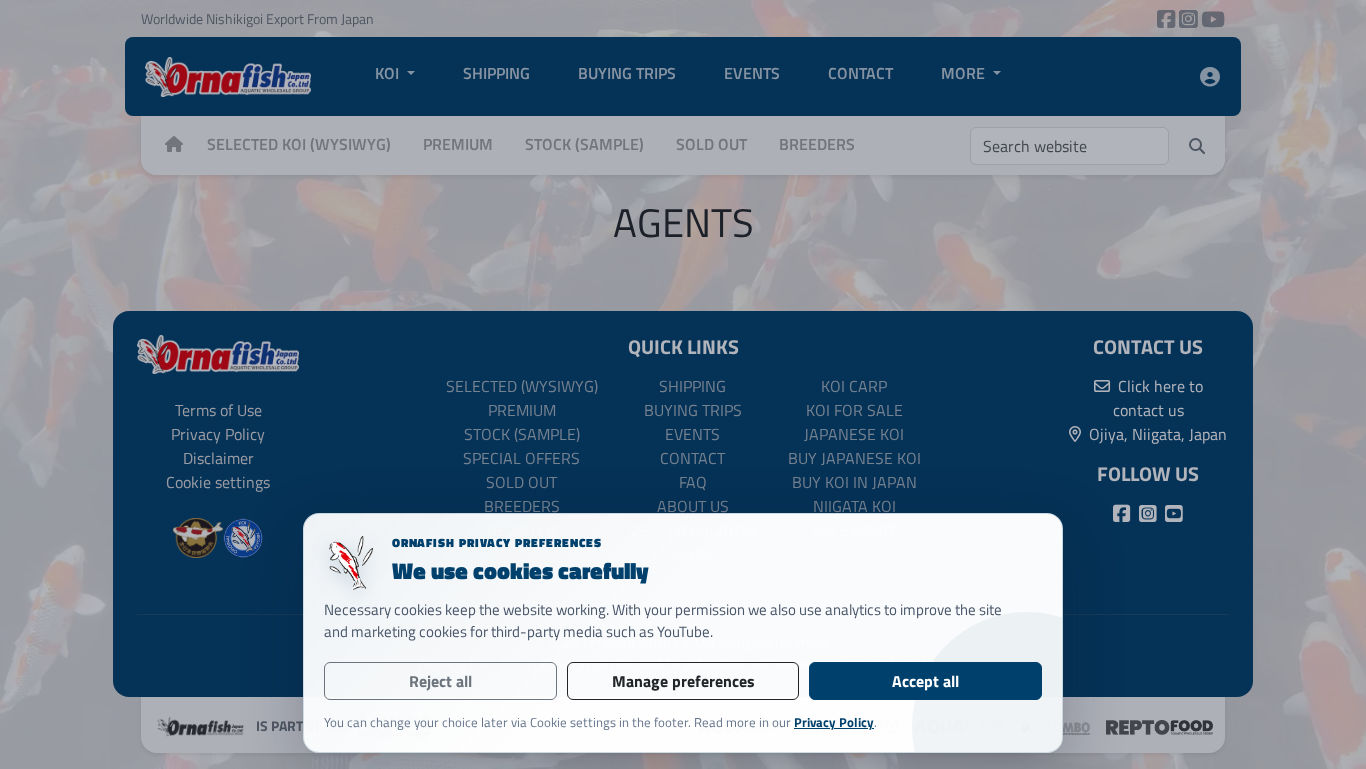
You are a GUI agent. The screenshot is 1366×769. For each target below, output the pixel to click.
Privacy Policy (834, 722)
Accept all (925, 681)
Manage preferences (683, 681)
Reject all (440, 681)
